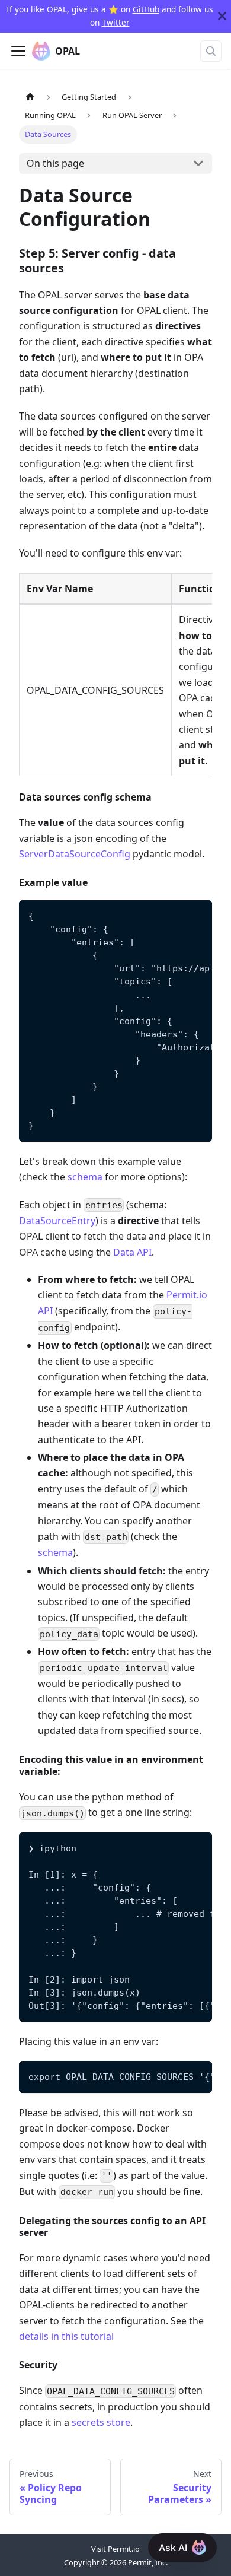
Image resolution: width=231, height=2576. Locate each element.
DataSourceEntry (57, 1221)
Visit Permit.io (115, 2549)
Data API (132, 1252)
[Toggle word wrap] (176, 915)
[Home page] (30, 97)
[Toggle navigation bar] (18, 51)
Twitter (116, 22)
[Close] (222, 16)
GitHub (146, 9)
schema (85, 1177)
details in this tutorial (66, 2336)
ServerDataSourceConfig (75, 854)
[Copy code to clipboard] (198, 915)
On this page (55, 163)
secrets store (101, 2422)
